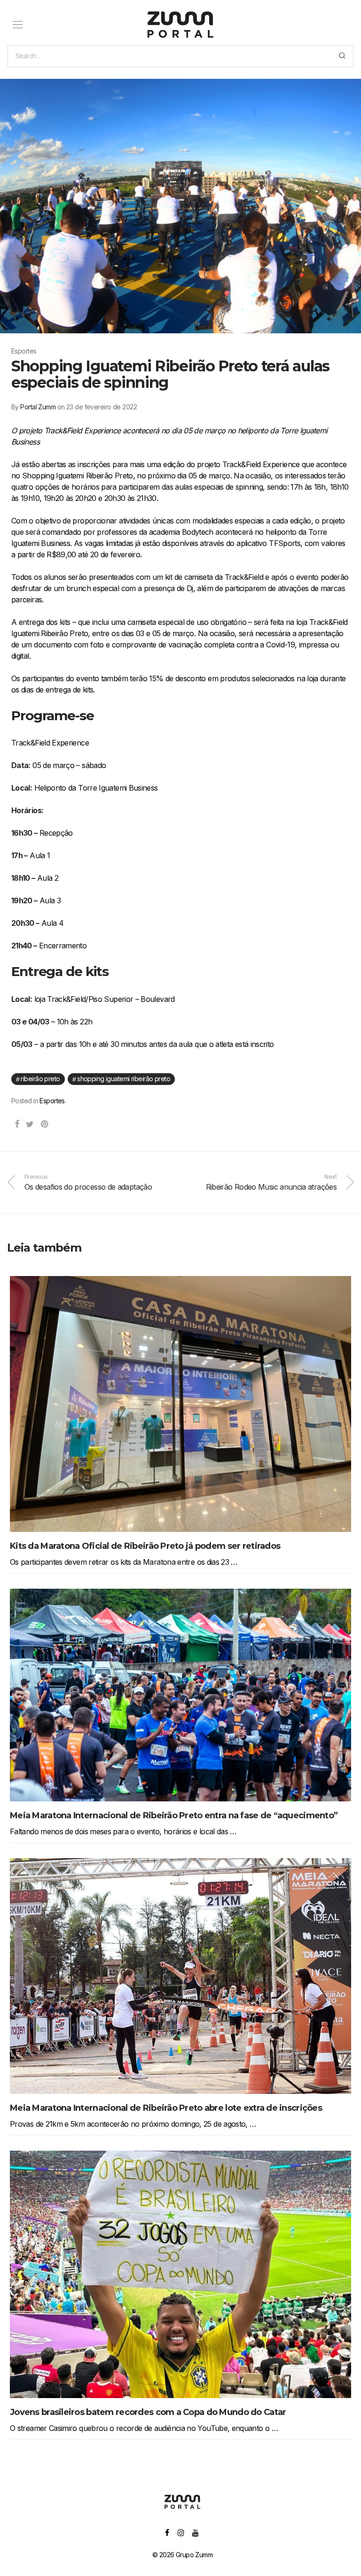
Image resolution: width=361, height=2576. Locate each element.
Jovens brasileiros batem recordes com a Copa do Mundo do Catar (148, 2412)
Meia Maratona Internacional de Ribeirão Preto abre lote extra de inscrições (166, 2108)
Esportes (52, 1101)
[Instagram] (181, 2532)
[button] (342, 56)
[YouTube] (196, 2532)
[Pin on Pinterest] (45, 1124)
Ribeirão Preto (40, 1079)
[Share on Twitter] (30, 1124)
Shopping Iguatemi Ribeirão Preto (124, 1079)
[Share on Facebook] (17, 1124)
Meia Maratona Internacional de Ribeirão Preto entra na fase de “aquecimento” (174, 1815)
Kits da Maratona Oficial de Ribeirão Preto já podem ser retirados (145, 1546)
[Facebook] (167, 2532)
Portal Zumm (38, 407)
